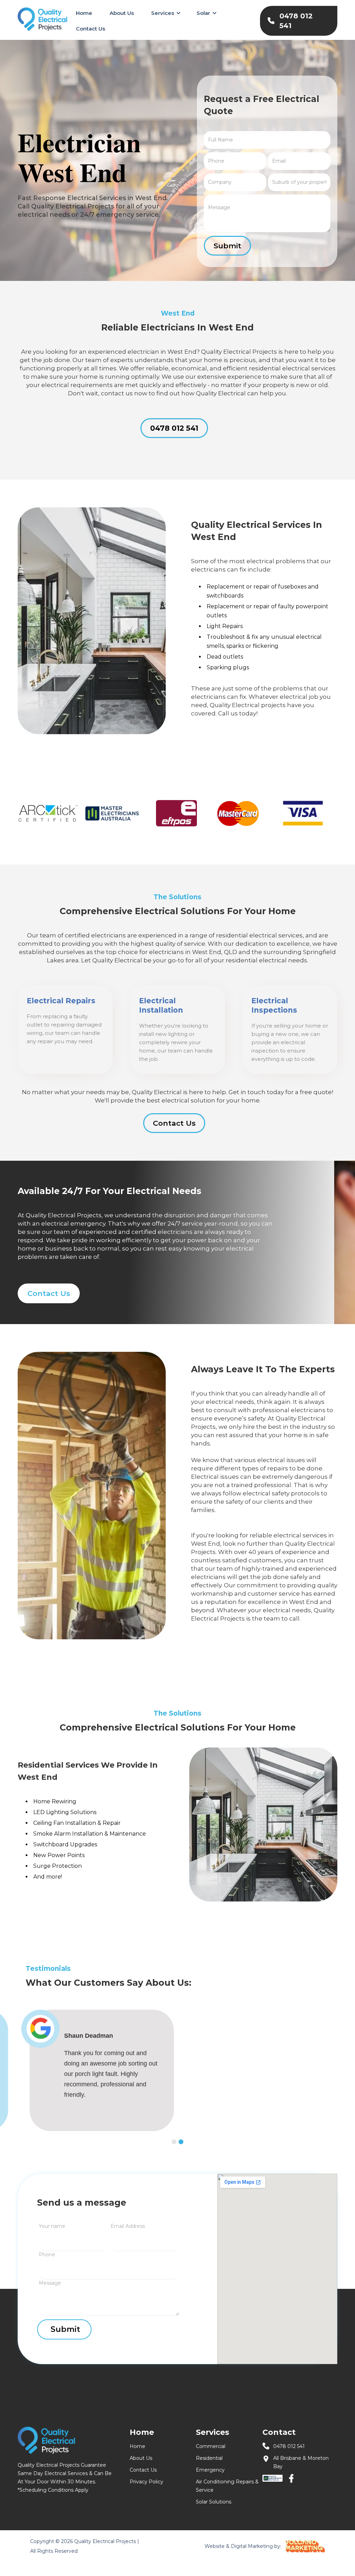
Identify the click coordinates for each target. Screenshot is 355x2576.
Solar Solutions (214, 2502)
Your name (52, 2226)
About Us (122, 13)
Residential (209, 2458)
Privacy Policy (146, 2482)
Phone (47, 2255)
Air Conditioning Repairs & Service (227, 2486)
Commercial (211, 2446)
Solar (203, 13)
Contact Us (90, 29)
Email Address (128, 2226)
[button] (165, 13)
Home (84, 13)
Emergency (210, 2470)
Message (50, 2283)
